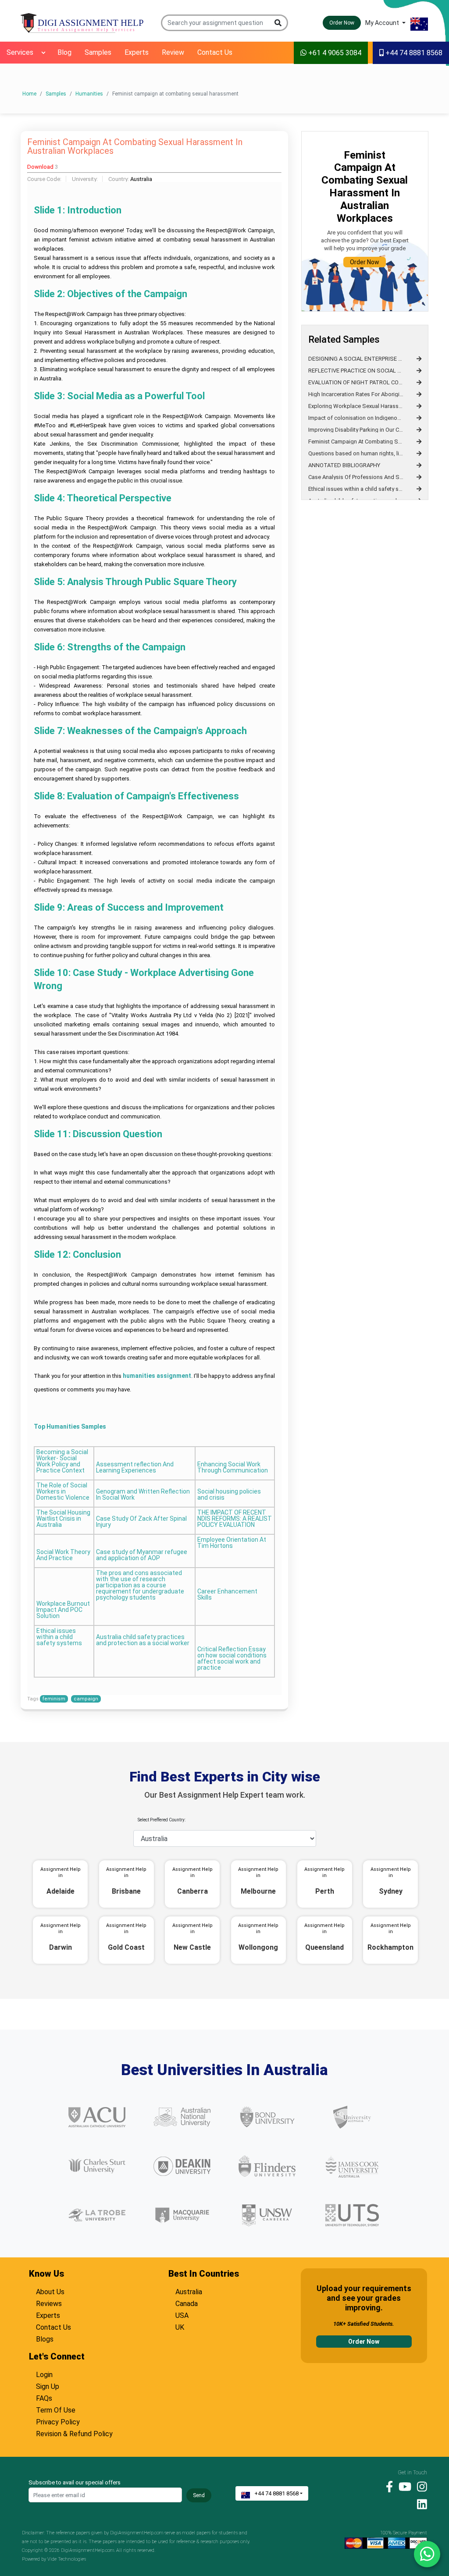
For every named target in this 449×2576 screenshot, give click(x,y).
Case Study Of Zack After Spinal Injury (141, 1522)
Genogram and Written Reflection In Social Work (143, 1495)
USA (182, 2314)
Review (173, 52)
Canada (187, 2303)
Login (44, 2374)
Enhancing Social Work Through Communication (233, 1467)
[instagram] (420, 2486)
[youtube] (403, 2486)
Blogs (45, 2338)
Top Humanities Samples (70, 1426)
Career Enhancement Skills (227, 1595)
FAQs (44, 2397)
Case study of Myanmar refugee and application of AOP (142, 1555)
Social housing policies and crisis (229, 1495)
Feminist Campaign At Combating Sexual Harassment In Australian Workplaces (135, 147)
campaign (86, 1699)
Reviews (49, 2303)
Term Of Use (56, 2409)
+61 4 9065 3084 (334, 53)
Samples (98, 52)
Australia (189, 2291)
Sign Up (48, 2385)
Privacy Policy (58, 2421)
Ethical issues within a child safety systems (59, 1637)
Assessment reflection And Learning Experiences (135, 1467)
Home (29, 94)
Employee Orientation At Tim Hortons (232, 1543)
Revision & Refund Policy (74, 2433)
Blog (64, 52)
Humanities (89, 94)
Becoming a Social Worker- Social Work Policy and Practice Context (62, 1461)
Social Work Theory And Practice (63, 1555)
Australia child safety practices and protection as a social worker (143, 1640)
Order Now (365, 262)
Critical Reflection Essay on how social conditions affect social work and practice (232, 1659)
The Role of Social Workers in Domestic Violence (63, 1492)
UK (180, 2326)
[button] (279, 23)
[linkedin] (420, 2504)
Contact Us (215, 52)
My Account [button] (383, 23)
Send (199, 2495)
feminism (54, 1699)
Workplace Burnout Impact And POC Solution (63, 1610)
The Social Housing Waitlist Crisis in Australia (63, 1519)
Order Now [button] (342, 23)
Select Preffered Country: (162, 1820)
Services (20, 52)
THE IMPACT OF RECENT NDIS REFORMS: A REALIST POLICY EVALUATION (235, 1519)
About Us (50, 2291)
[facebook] (387, 2486)
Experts (137, 52)
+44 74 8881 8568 (413, 53)
